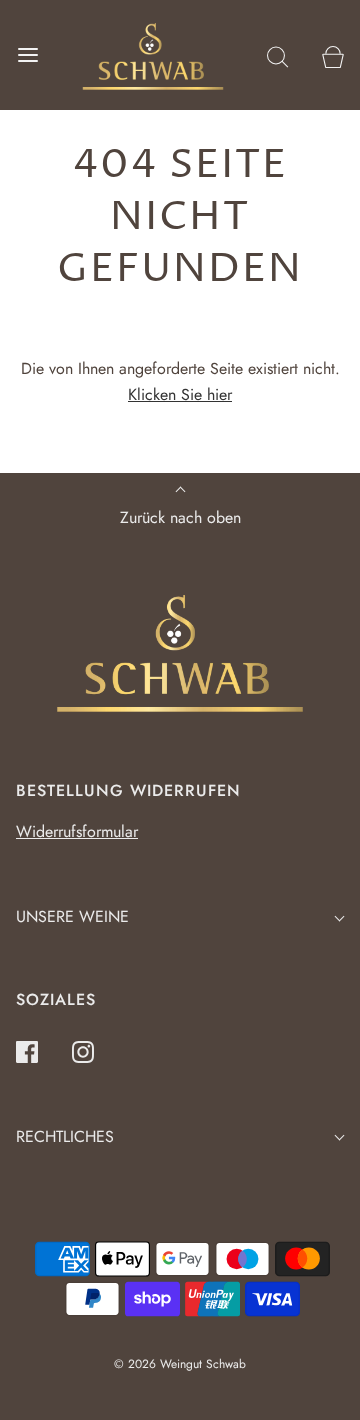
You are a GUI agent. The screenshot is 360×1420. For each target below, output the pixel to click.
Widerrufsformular (77, 831)
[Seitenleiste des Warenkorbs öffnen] (332, 55)
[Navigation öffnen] (27, 55)
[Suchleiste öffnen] (277, 55)
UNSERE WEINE (72, 916)
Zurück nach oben (180, 517)
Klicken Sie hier (180, 394)
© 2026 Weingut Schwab (180, 1364)
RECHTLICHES (65, 1136)
